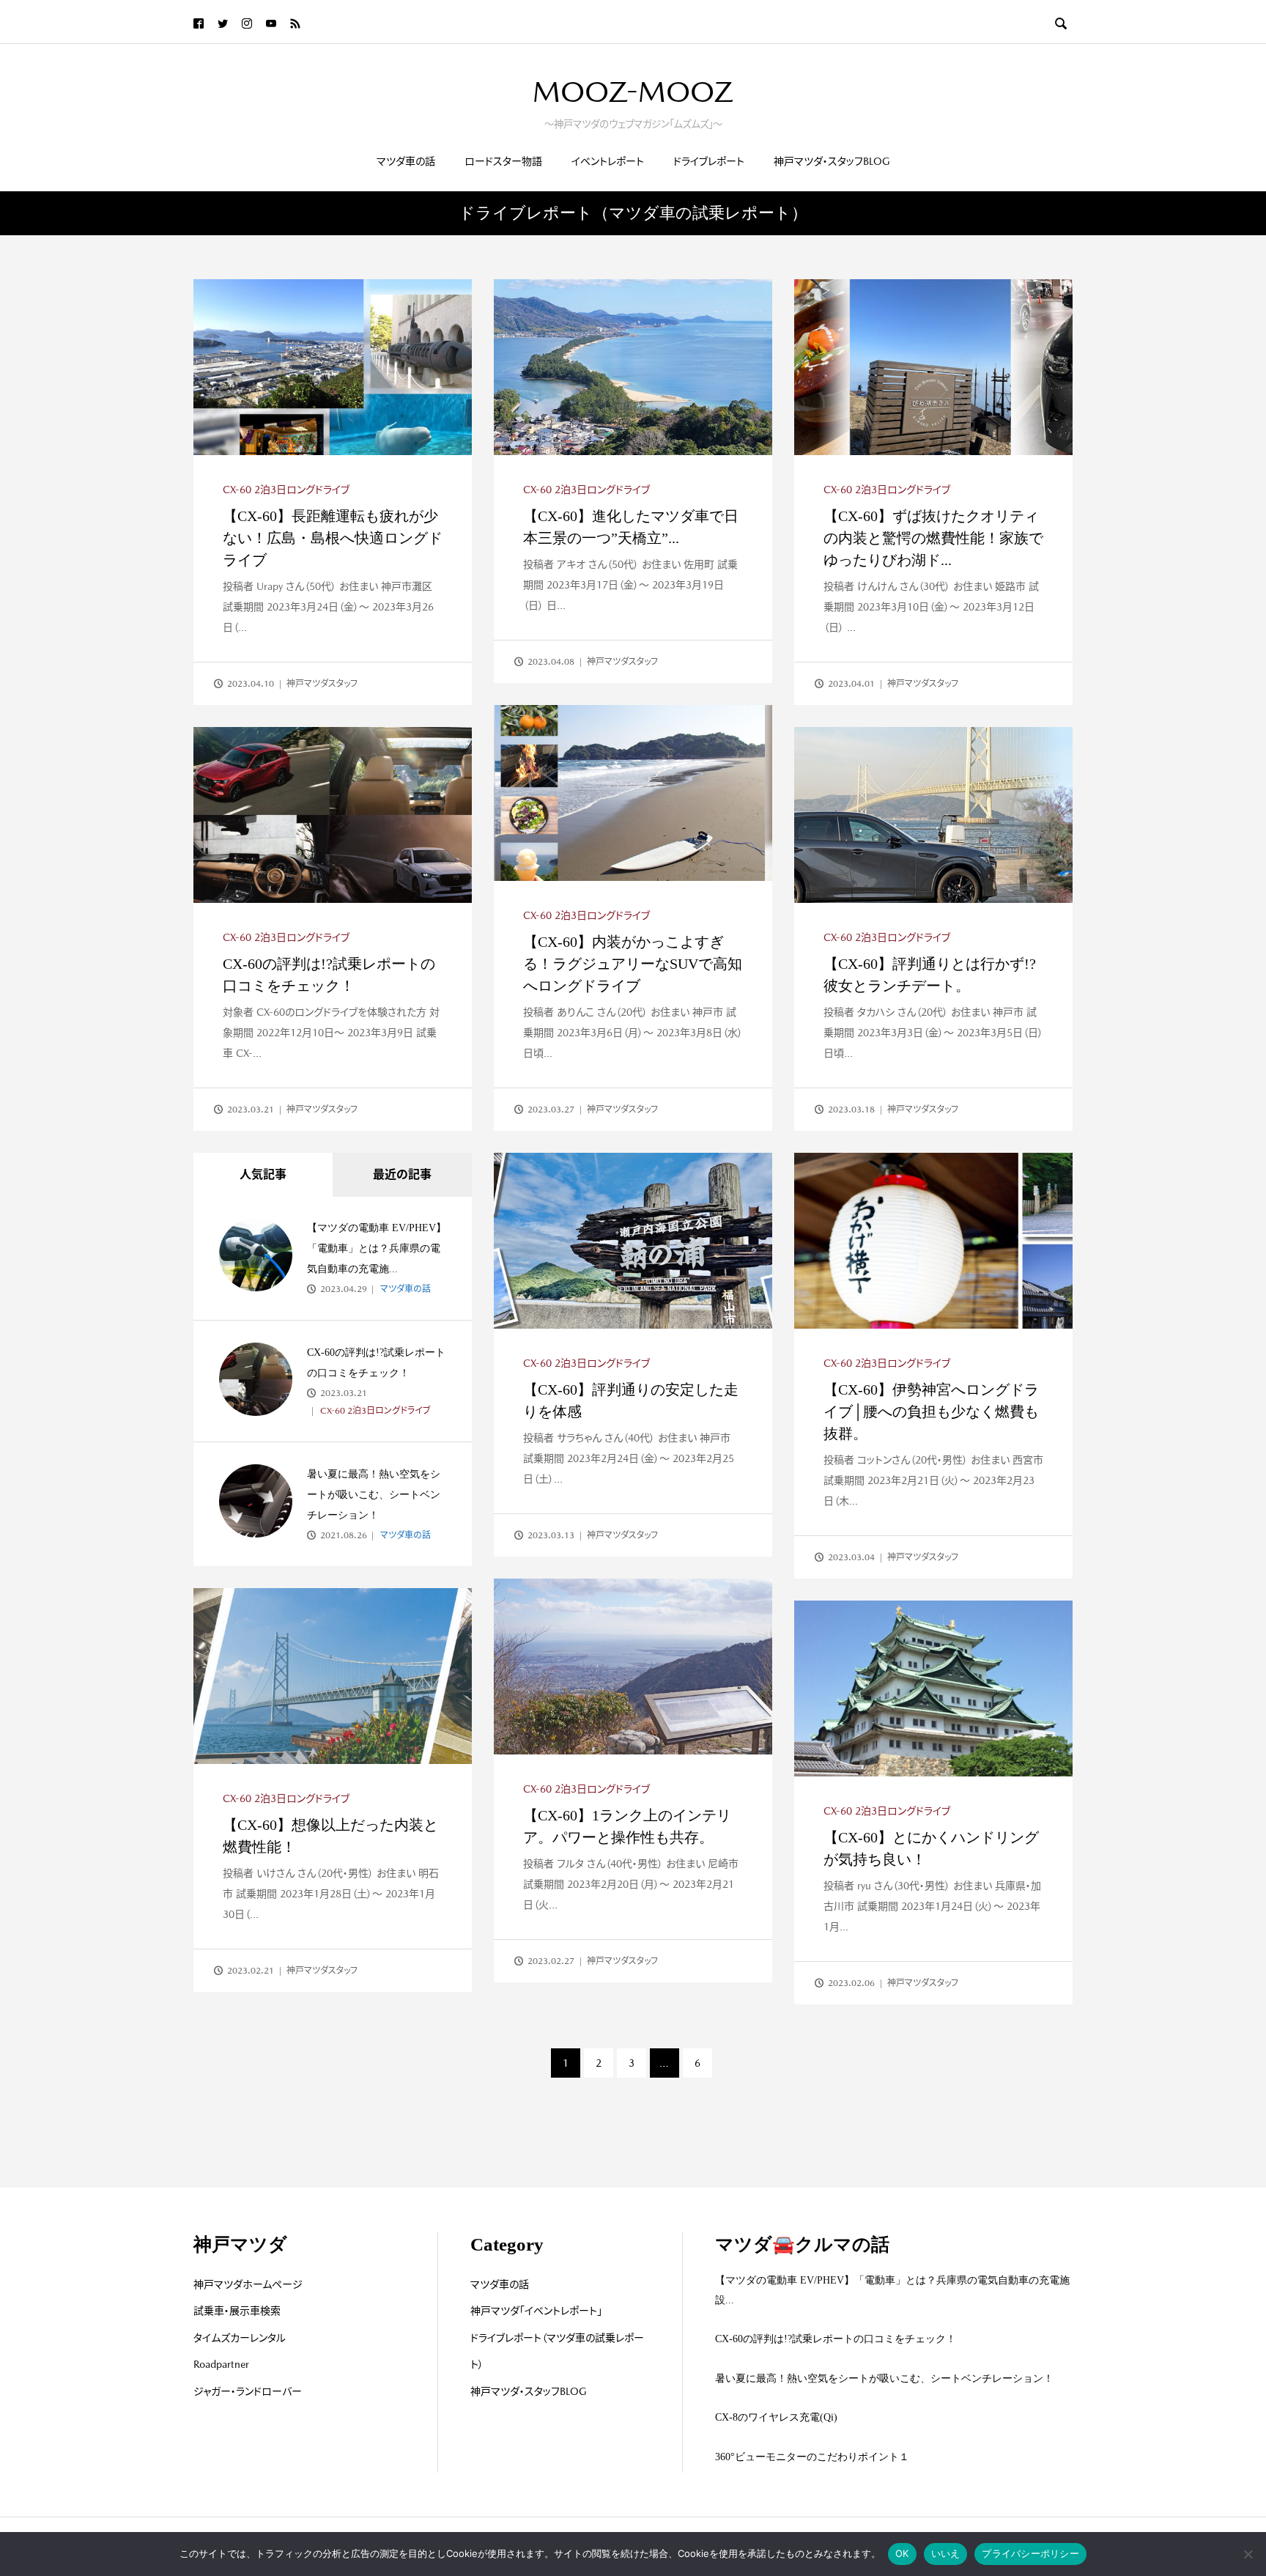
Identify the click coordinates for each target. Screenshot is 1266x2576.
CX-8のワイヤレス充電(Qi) (776, 2417)
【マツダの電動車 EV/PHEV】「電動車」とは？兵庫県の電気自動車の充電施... (377, 1248)
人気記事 (263, 1174)
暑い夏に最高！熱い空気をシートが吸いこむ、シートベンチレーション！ (374, 1495)
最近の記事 (402, 1174)
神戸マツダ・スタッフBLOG (832, 161)
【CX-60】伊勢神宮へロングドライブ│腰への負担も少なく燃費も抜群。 (931, 1411)
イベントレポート (608, 161)
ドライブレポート (709, 161)
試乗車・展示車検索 (237, 2311)
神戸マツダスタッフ (322, 684)
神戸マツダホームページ (248, 2284)
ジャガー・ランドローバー (248, 2391)
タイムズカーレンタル (240, 2338)
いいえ (946, 2553)
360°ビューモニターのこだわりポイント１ (812, 2457)
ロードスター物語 (503, 161)
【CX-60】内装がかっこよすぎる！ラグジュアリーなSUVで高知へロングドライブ (633, 964)
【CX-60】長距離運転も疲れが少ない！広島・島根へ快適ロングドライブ (333, 538)
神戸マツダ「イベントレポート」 (536, 2311)
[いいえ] (1248, 2554)
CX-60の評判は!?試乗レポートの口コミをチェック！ (836, 2339)
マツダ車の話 (406, 161)
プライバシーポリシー (1030, 2553)
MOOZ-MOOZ (633, 92)
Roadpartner (221, 2364)
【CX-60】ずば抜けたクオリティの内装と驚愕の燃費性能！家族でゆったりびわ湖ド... (933, 538)
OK (902, 2553)
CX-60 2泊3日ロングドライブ (286, 490)
